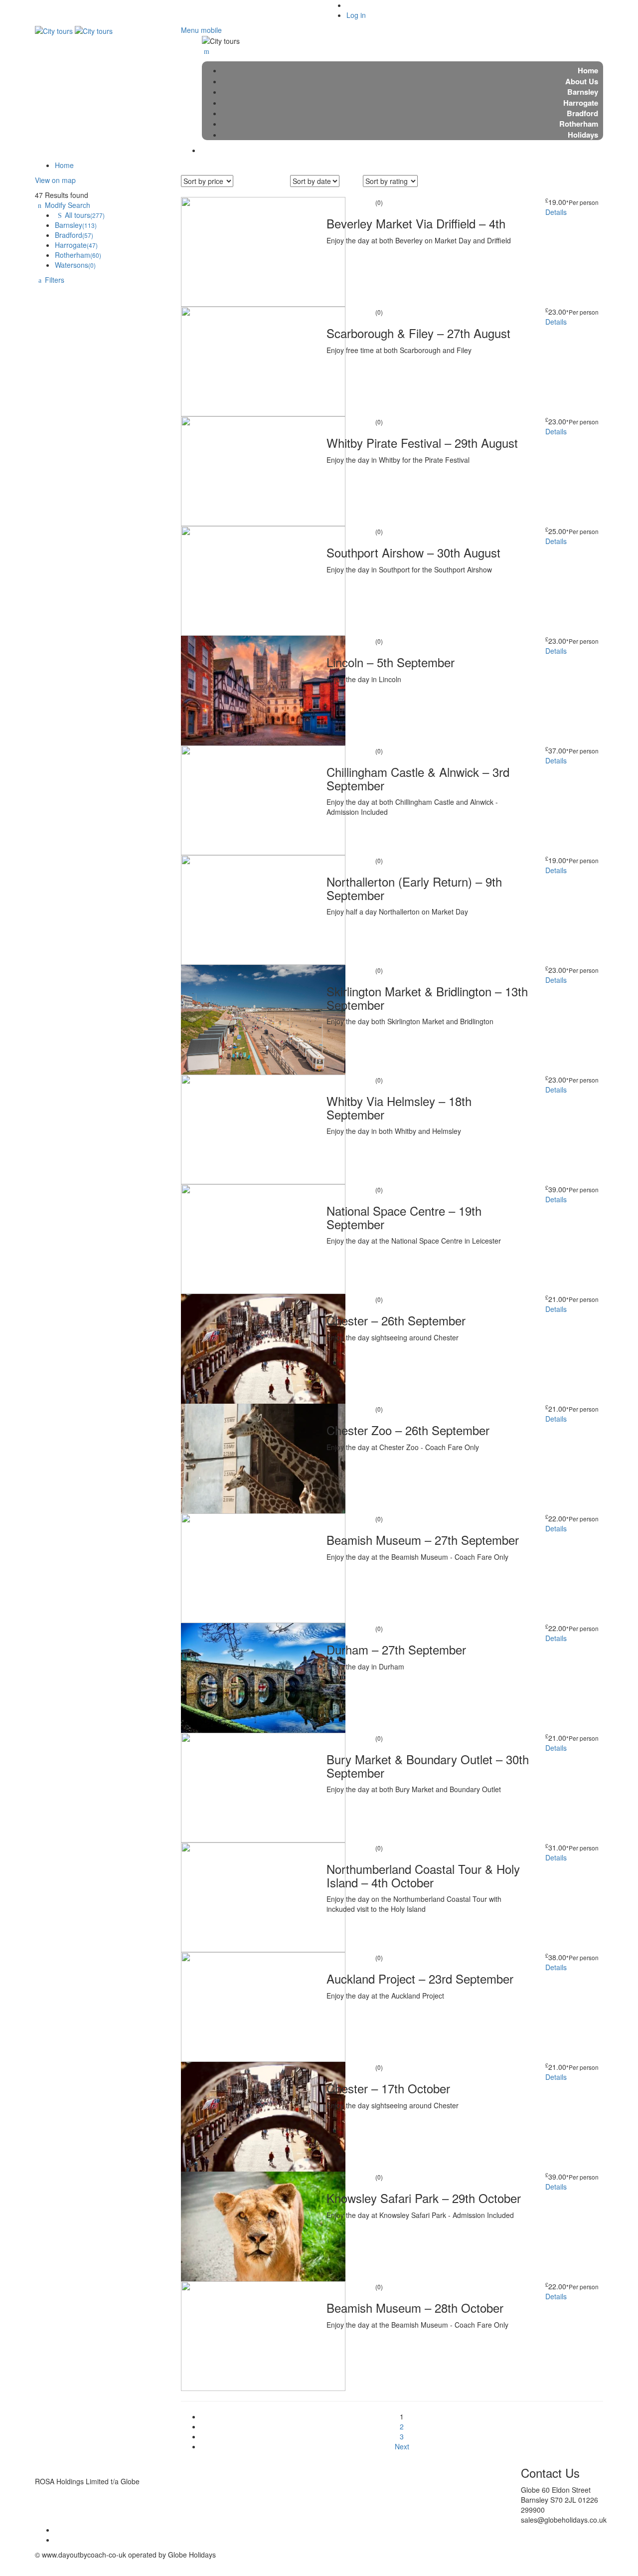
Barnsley (76, 225)
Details (556, 212)
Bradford (74, 235)
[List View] (380, 192)
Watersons (75, 265)
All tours (85, 215)
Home (64, 165)
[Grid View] (368, 192)
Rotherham (78, 255)
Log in (356, 15)
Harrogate (76, 245)
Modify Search (68, 205)
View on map (55, 180)
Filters (55, 280)
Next (402, 2446)
